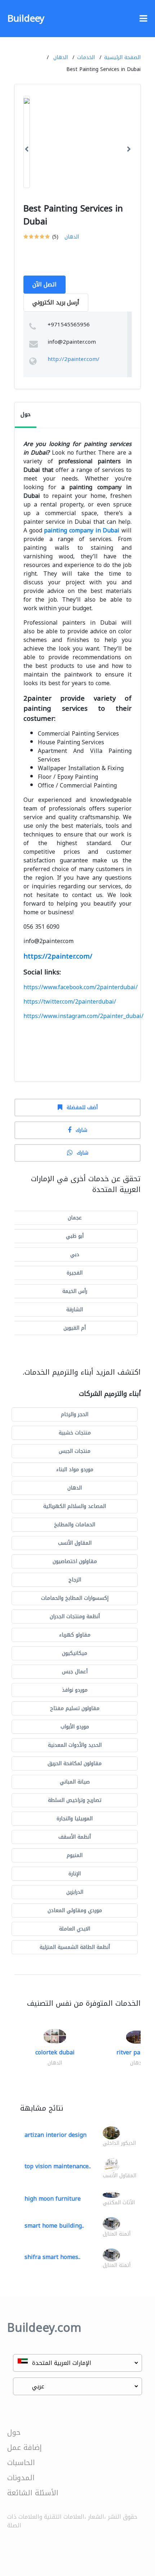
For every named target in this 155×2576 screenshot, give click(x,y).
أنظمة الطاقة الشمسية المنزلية (75, 1947)
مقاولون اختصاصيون (75, 1561)
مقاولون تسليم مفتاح (75, 1708)
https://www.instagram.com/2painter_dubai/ (83, 1016)
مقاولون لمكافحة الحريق (75, 1764)
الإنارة (75, 1874)
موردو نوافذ (75, 1690)
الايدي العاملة (75, 1929)
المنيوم (75, 1855)
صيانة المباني (75, 1782)
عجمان (75, 1218)
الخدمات (86, 57)
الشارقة (75, 1310)
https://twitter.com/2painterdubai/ (70, 1002)
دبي (75, 1254)
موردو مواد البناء (75, 1470)
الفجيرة (75, 1273)
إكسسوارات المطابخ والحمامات (75, 1598)
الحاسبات (21, 2463)
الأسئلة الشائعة (33, 2493)
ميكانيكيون (75, 1653)
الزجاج (75, 1580)
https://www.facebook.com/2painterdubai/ (81, 987)
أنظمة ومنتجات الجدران (75, 1617)
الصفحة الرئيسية (122, 57)
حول (14, 2432)
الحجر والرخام (75, 1414)
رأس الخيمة (75, 1291)
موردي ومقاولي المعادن (75, 1910)
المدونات (21, 2478)
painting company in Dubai (82, 530)
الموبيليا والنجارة (75, 1819)
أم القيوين (75, 1328)
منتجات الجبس (75, 1451)
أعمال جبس (75, 1672)
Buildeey (26, 19)
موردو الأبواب (75, 1727)
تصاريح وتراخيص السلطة (75, 1800)
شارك (81, 1130)
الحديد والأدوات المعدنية (75, 1745)
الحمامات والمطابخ (75, 1525)
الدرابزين (75, 1892)
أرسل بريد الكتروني (56, 302)
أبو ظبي (75, 1236)
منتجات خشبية (75, 1433)
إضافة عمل (25, 2447)
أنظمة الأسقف (75, 1837)
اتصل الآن (45, 284)
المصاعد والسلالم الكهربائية (75, 1506)
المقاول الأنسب (75, 1543)
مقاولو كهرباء (75, 1635)
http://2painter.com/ (74, 359)
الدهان (61, 57)
